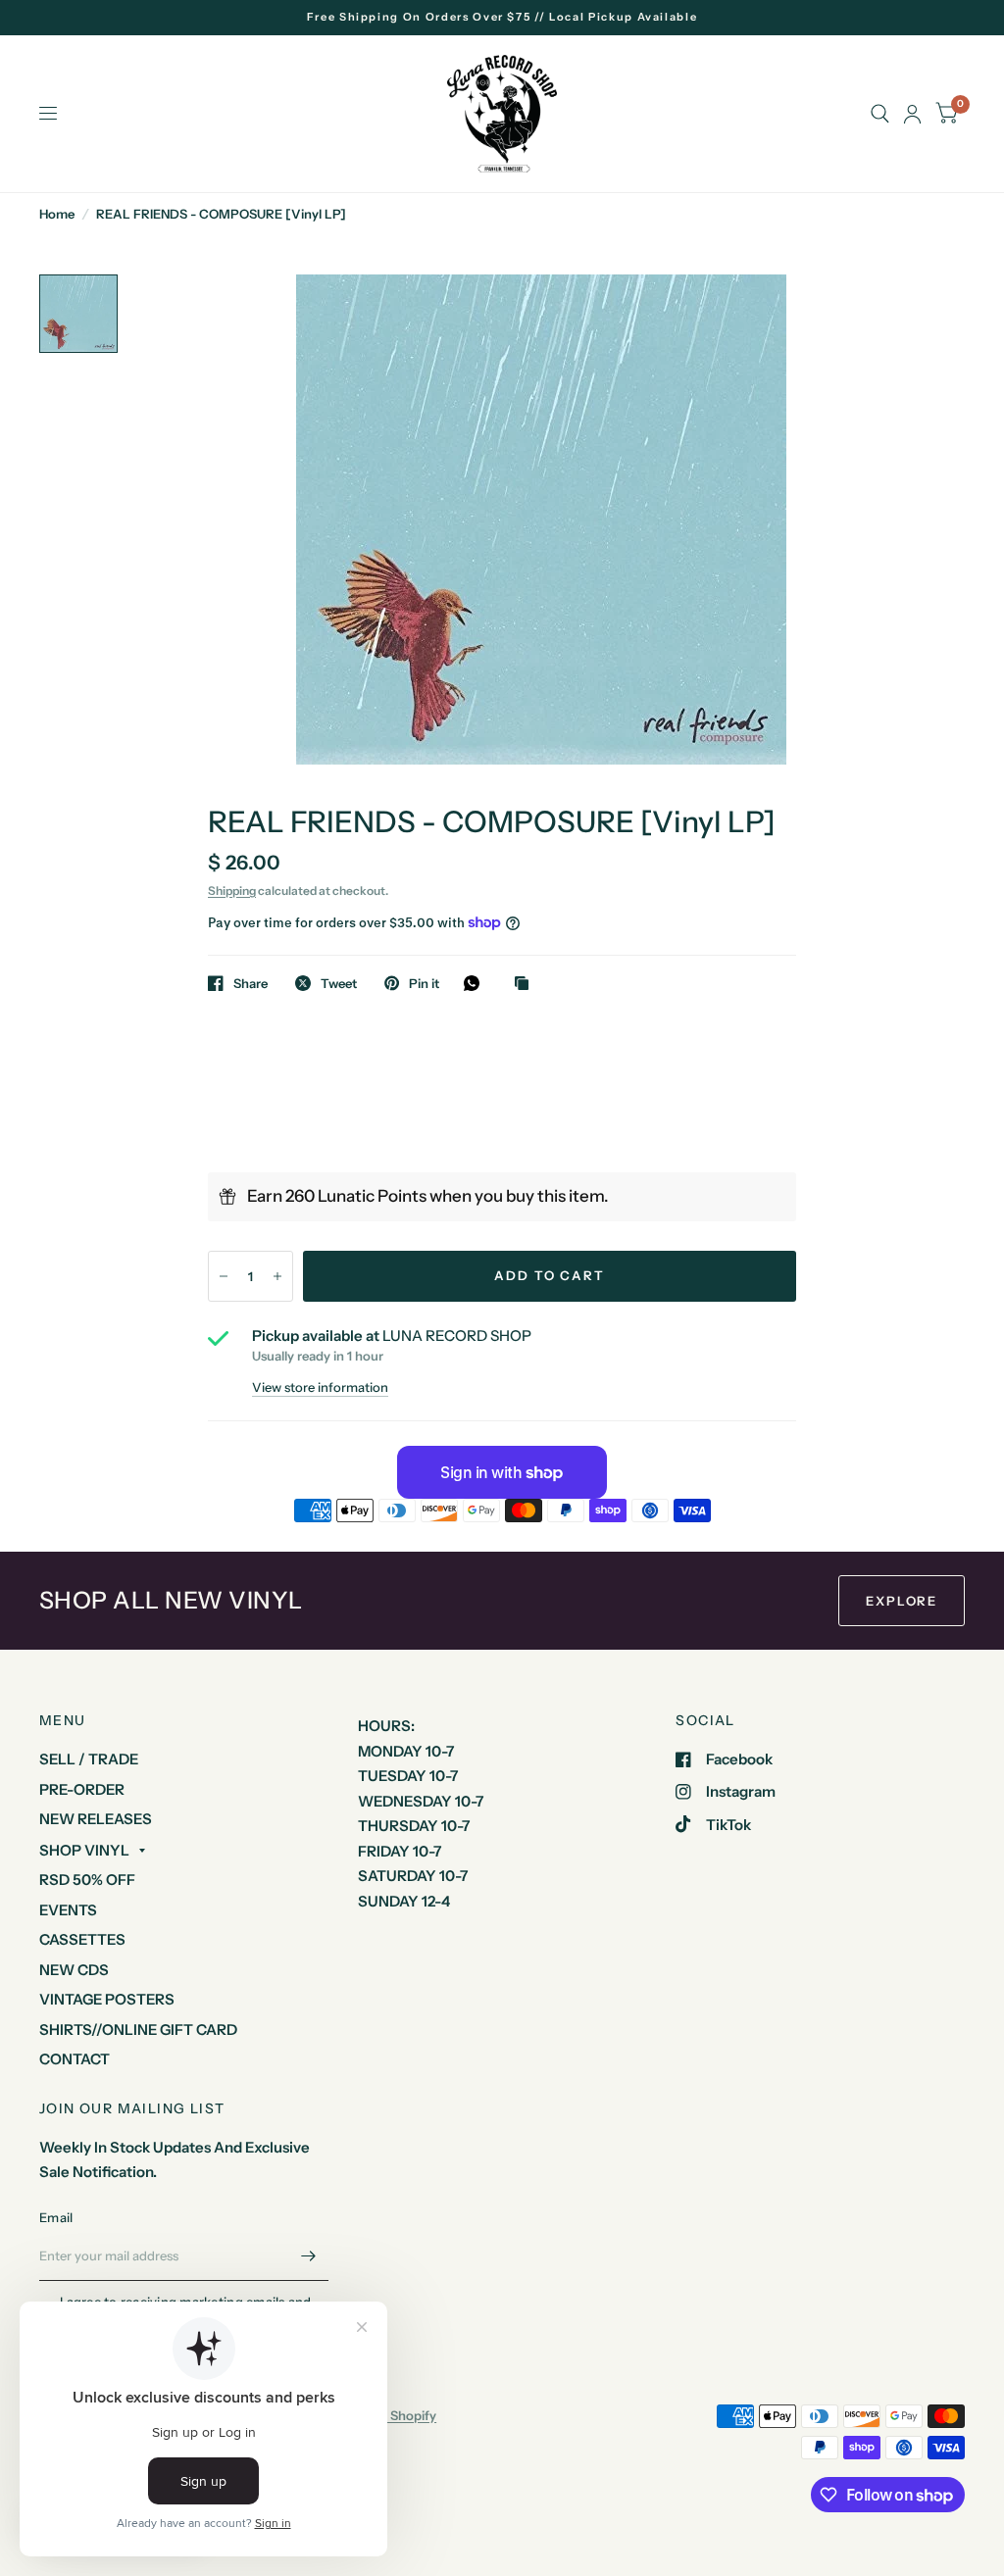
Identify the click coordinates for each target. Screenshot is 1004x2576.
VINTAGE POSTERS (107, 1999)
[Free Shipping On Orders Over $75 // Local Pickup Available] (502, 17)
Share (251, 983)
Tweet (339, 983)
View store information (320, 1387)
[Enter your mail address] (309, 2255)
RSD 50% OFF (87, 1880)
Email (56, 2217)
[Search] (880, 114)
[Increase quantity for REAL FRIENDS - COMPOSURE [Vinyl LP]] (277, 1276)
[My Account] (912, 114)
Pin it (424, 983)
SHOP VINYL (84, 1850)
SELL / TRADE (89, 1759)
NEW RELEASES (96, 1819)
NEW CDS (74, 1970)
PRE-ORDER (82, 1789)
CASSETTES (82, 1939)
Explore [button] (902, 1601)
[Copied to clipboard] (527, 984)
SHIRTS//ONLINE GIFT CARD (138, 2030)
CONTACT (75, 2059)
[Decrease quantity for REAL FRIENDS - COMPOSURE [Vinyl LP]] (224, 1276)
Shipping (232, 891)
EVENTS (68, 1910)
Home (57, 214)
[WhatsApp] (477, 983)
